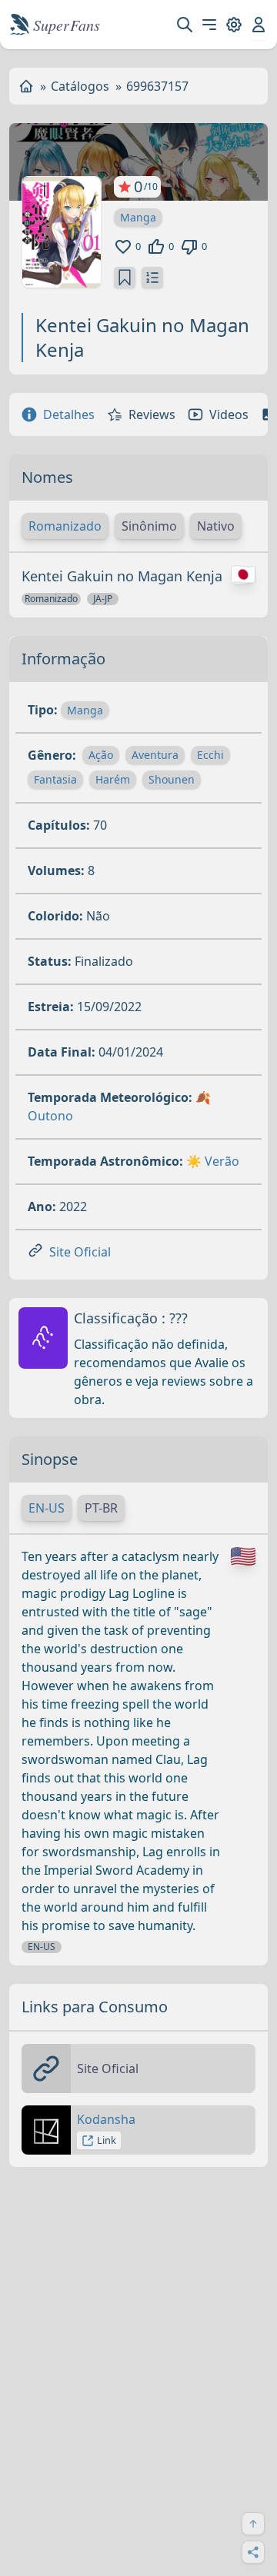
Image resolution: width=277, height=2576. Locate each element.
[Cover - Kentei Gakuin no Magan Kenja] (62, 232)
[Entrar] (259, 25)
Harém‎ (113, 779)
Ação (101, 755)
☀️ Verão (213, 1161)
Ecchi (210, 755)
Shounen (172, 779)
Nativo (216, 526)
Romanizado (65, 526)
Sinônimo (149, 526)
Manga (138, 217)
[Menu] (209, 25)
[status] (125, 278)
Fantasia (55, 779)
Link (107, 2140)
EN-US (47, 1508)
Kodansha (106, 2119)
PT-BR (101, 1508)
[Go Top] (253, 2524)
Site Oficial (80, 1252)
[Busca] (185, 25)
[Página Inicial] (26, 86)
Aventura (155, 755)
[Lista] (152, 278)
